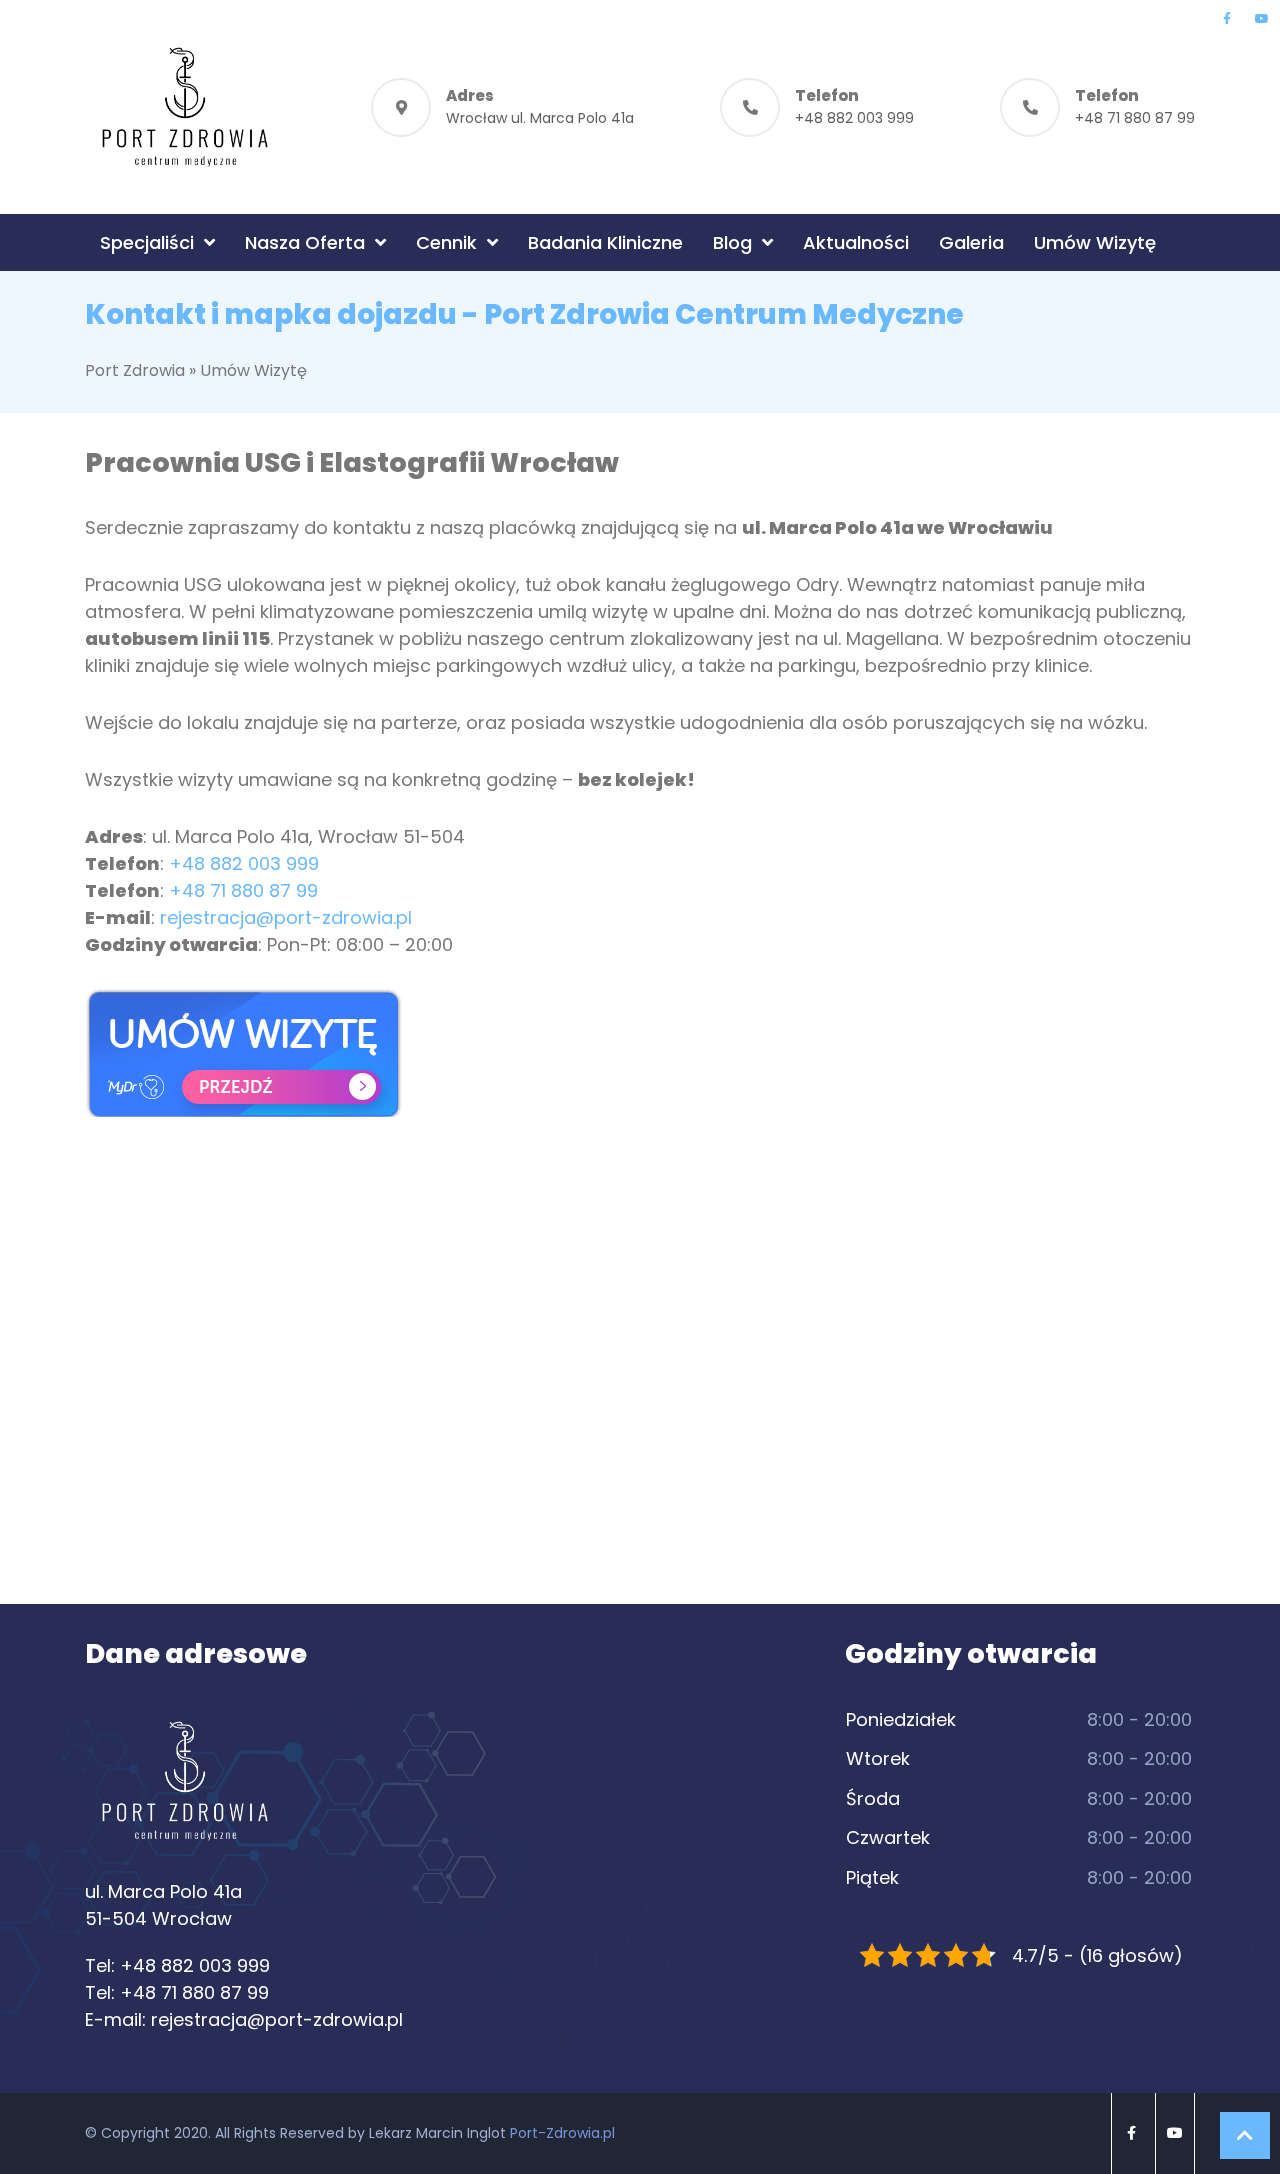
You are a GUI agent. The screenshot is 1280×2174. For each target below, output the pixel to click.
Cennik (446, 242)
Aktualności (856, 242)
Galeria (971, 242)
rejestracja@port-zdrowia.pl (286, 917)
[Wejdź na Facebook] (1226, 19)
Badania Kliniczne (605, 242)
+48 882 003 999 (854, 118)
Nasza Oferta (305, 242)
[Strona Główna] (185, 1789)
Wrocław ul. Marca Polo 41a (540, 118)
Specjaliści (147, 242)
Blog (732, 242)
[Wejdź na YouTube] (1262, 19)
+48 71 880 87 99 (1135, 118)
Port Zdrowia (135, 370)
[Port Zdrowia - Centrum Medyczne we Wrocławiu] (185, 107)
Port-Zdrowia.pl (562, 2133)
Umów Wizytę (1095, 242)
